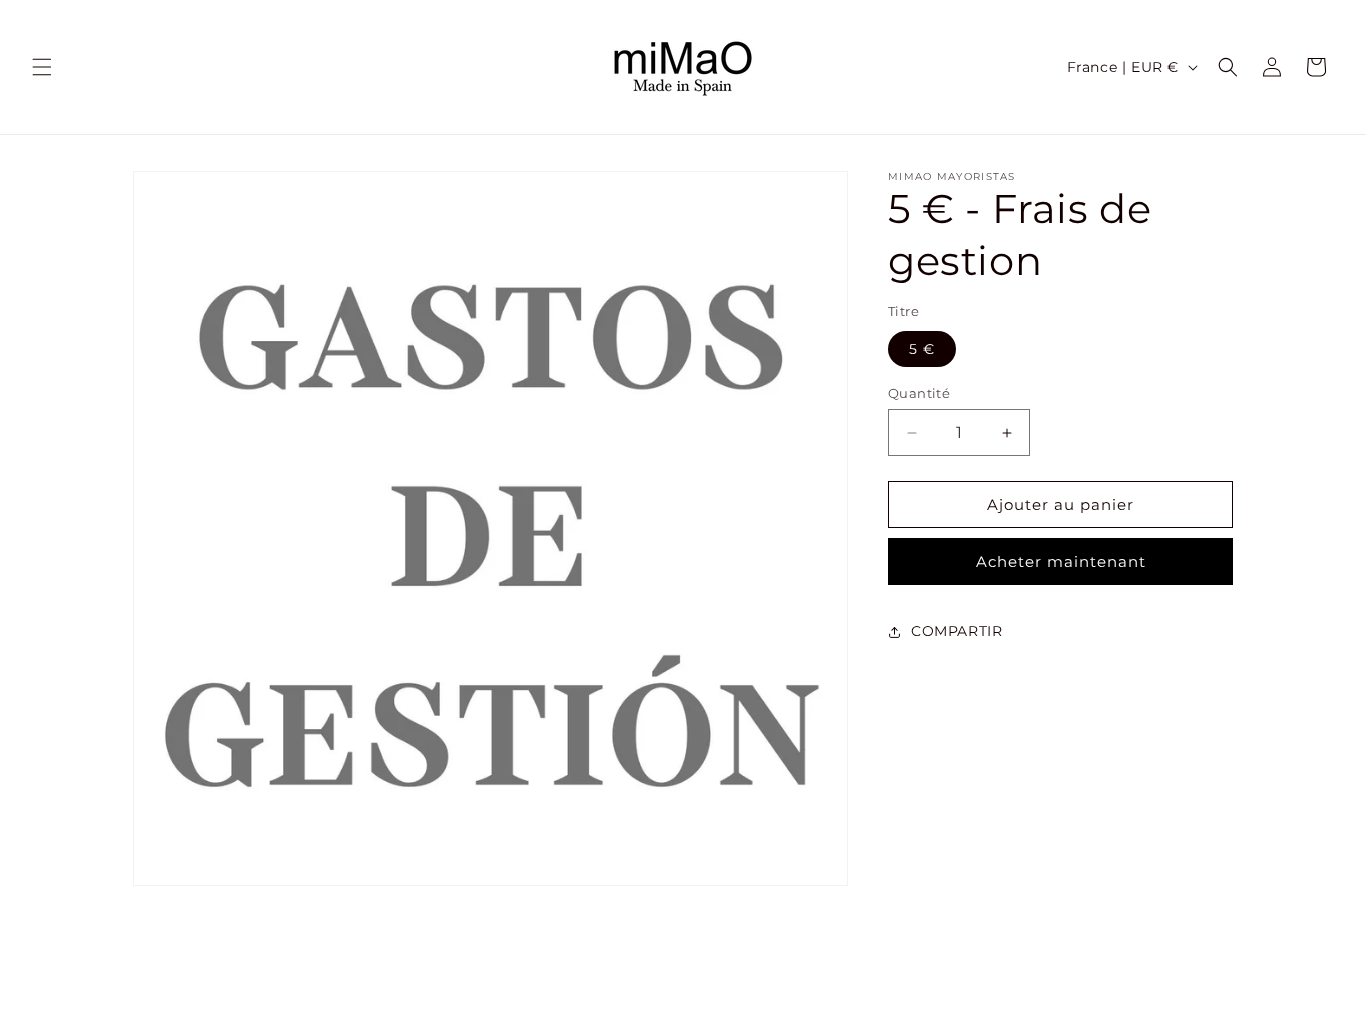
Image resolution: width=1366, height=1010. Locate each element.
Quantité (919, 393)
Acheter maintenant (1061, 561)
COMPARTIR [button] (956, 631)
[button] (42, 67)
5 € (922, 349)
